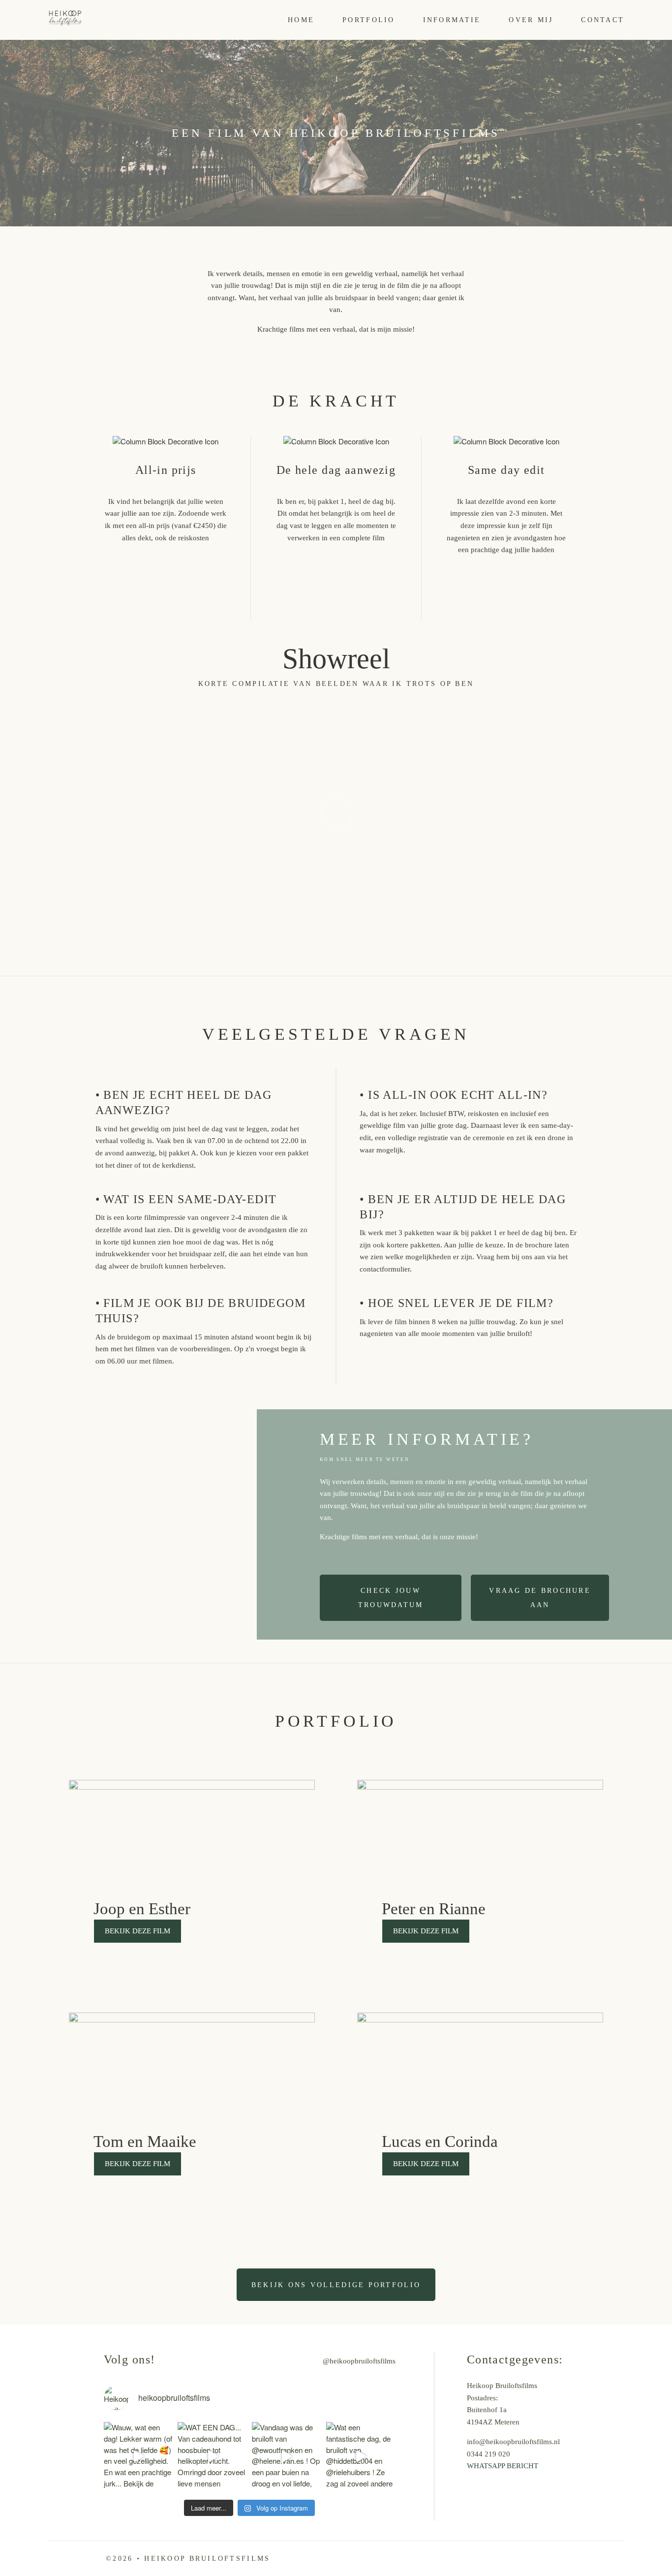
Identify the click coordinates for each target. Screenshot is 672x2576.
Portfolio (368, 20)
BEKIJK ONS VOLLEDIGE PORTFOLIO (336, 2285)
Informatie (452, 20)
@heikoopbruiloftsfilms (359, 2361)
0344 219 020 (489, 2454)
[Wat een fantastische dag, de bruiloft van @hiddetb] (361, 2457)
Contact (603, 20)
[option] (336, 815)
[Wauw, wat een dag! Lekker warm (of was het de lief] (138, 2457)
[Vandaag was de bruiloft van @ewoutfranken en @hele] (287, 2457)
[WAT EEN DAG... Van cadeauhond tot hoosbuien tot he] (212, 2457)
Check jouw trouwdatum (391, 1597)
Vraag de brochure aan (540, 1597)
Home (301, 20)
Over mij (531, 20)
